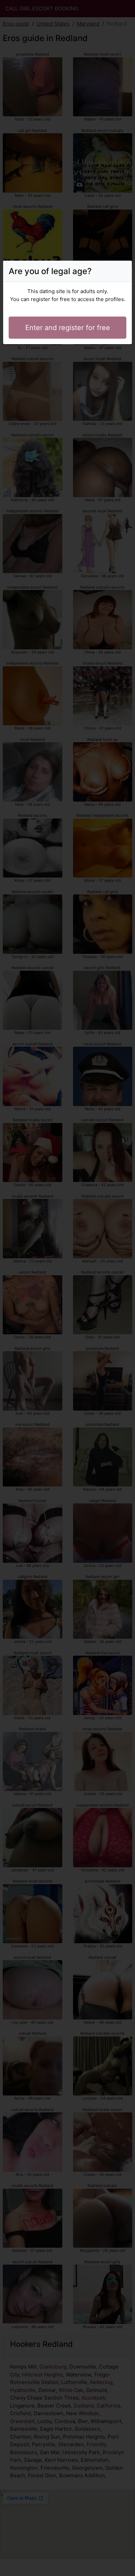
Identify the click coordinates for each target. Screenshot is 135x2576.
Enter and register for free (68, 328)
